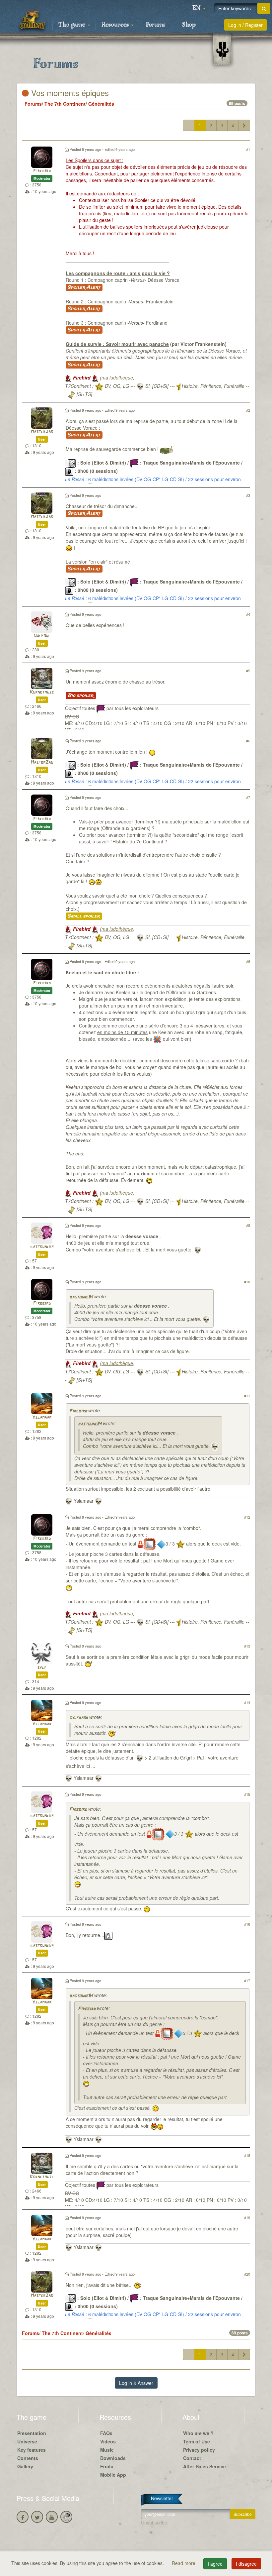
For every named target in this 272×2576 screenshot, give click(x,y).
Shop (189, 25)
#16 (247, 1924)
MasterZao (42, 432)
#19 (247, 2217)
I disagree (246, 2564)
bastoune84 (42, 1247)
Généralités (101, 104)
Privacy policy (199, 2450)
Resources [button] (116, 25)
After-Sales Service (204, 2466)
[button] (199, 8)
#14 (247, 1702)
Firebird (42, 171)
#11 (247, 1396)
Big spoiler (81, 696)
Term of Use (197, 2441)
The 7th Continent (65, 104)
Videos (108, 2441)
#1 (248, 149)
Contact (192, 2458)
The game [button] (73, 25)
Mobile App (113, 2475)
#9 (248, 1225)
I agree (215, 2564)
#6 (248, 741)
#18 (247, 2155)
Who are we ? (198, 2433)
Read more (184, 2563)
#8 (248, 961)
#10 (247, 1282)
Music (107, 2450)
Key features (32, 2450)
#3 (248, 495)
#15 (247, 1794)
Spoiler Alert (84, 287)
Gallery (25, 2466)
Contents (28, 2458)
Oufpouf (42, 636)
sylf (42, 1668)
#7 (248, 797)
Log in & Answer (136, 2383)
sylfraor (79, 1718)
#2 (248, 410)
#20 (247, 2274)
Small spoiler (84, 916)
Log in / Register (245, 25)
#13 (247, 1646)
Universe (27, 2441)
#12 (247, 1517)
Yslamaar (42, 1417)
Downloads (113, 2458)
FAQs (106, 2433)
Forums (156, 25)
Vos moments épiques (69, 93)
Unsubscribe (154, 2522)
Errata (107, 2466)
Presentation (32, 2433)
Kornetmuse (42, 692)
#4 (248, 614)
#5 (248, 671)
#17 (247, 1981)
